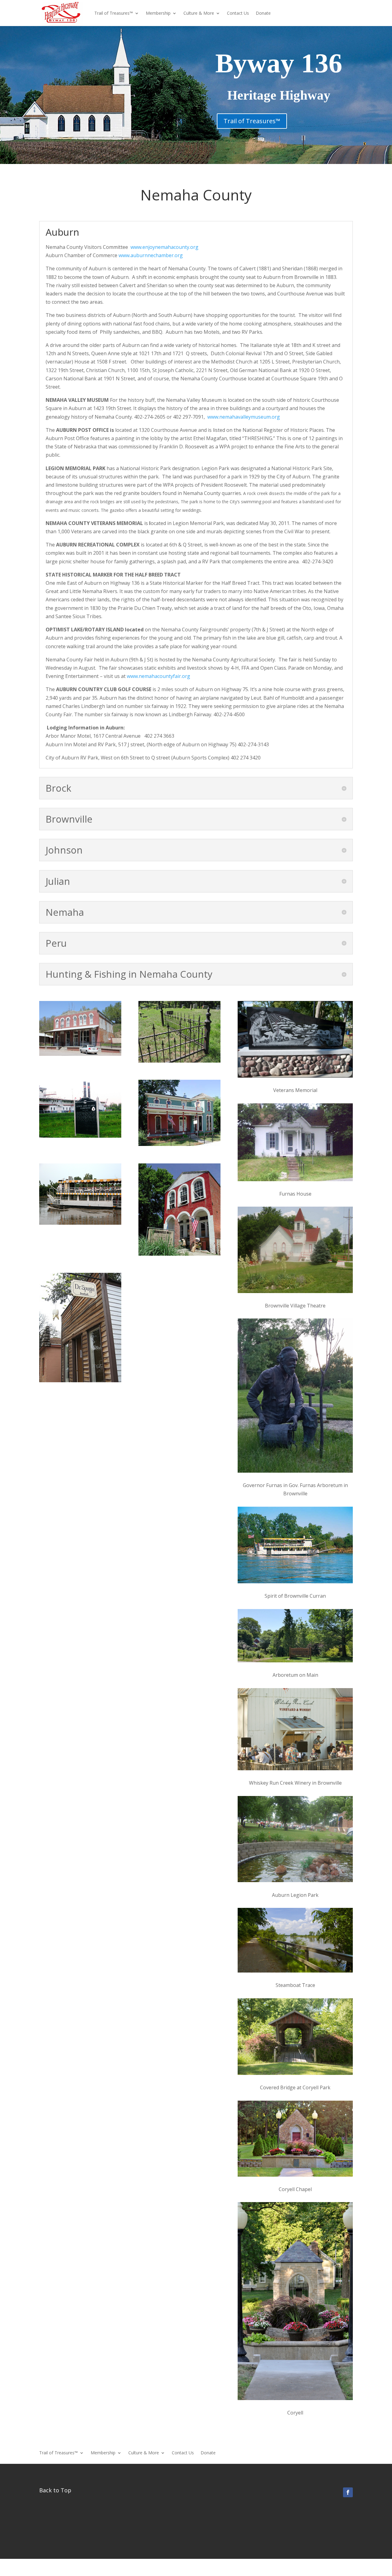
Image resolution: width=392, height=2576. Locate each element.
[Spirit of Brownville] (80, 1223)
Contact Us (238, 13)
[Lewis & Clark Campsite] (80, 1136)
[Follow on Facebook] (348, 2492)
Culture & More (199, 13)
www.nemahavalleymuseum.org (244, 417)
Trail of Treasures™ (114, 13)
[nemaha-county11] (80, 1054)
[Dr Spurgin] (80, 1380)
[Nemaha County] (179, 1144)
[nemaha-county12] (179, 1061)
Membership (158, 13)
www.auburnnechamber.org (151, 255)
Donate (263, 13)
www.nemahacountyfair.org (158, 676)
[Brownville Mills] (179, 1254)
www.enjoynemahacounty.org (164, 247)
